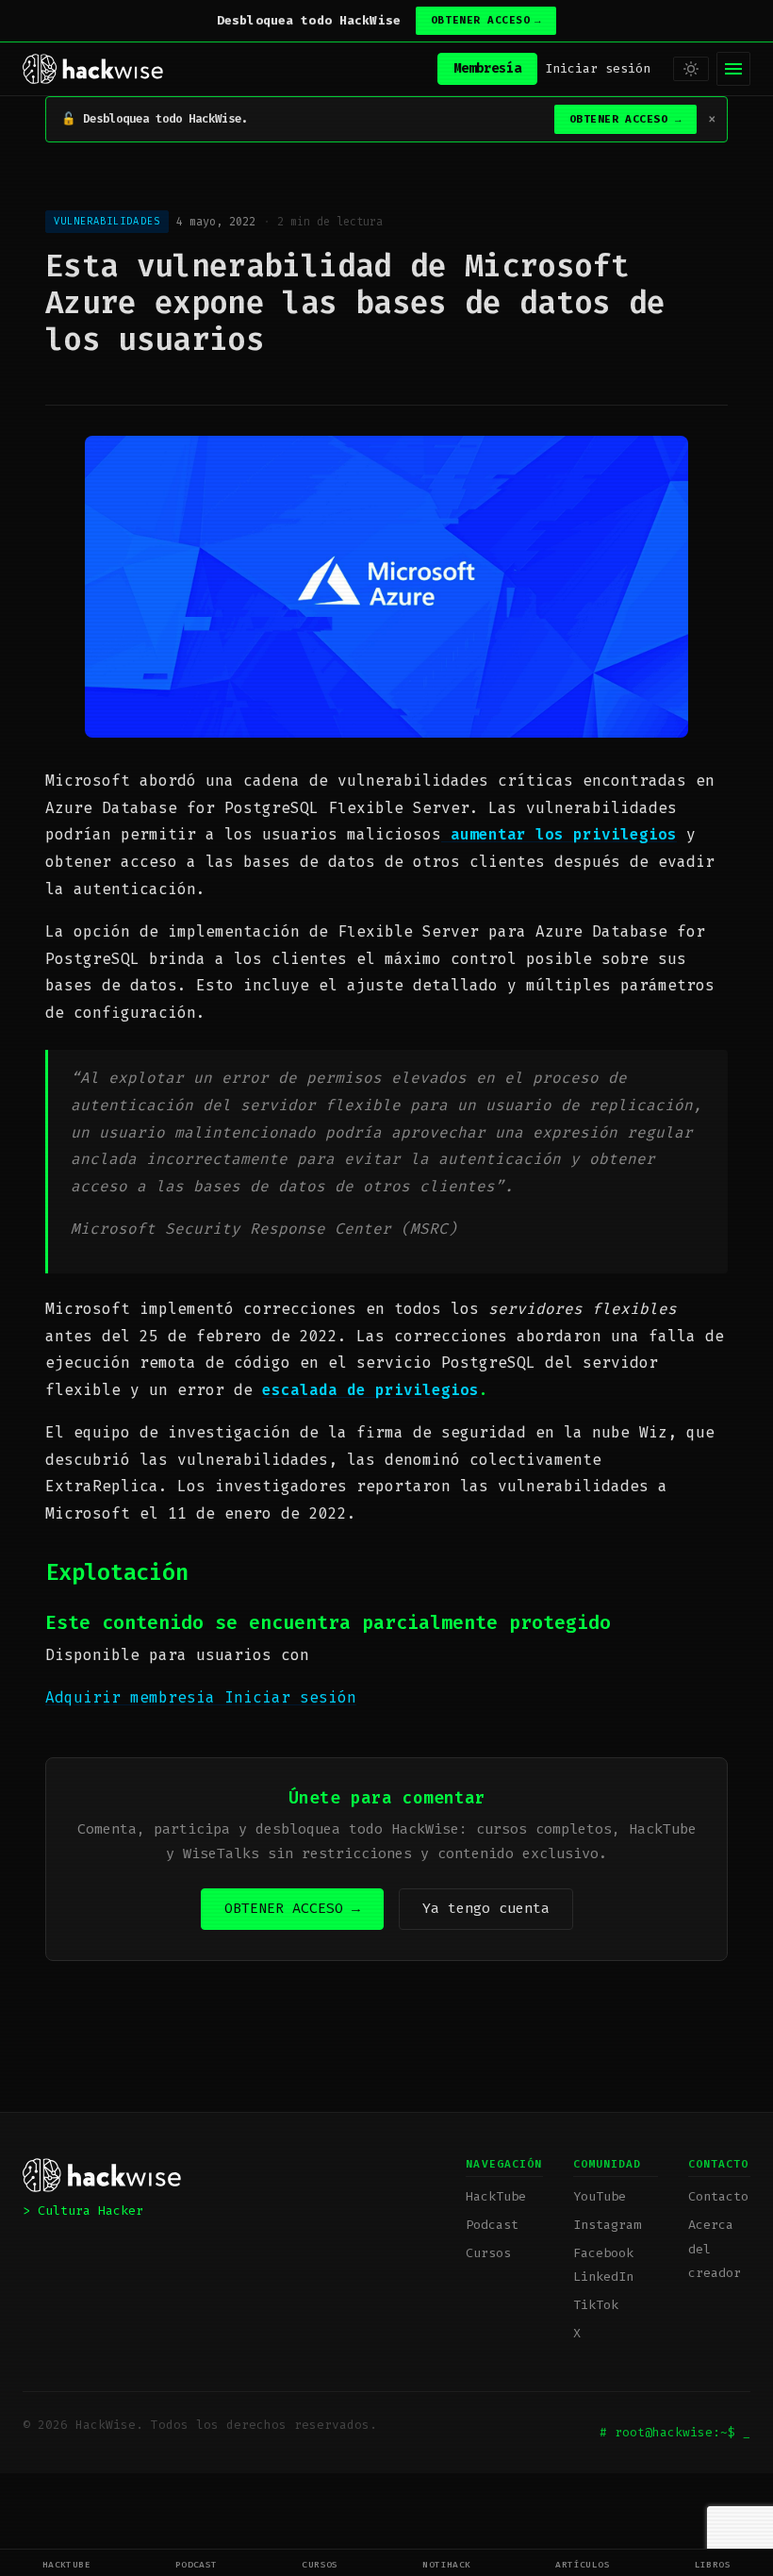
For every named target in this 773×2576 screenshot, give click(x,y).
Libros (713, 2564)
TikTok (596, 2305)
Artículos (583, 2564)
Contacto (718, 2196)
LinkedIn (603, 2277)
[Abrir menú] (733, 69)
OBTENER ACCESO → (292, 1908)
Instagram (607, 2225)
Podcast (197, 2564)
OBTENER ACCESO (486, 20)
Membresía (487, 68)
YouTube (600, 2196)
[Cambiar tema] (691, 69)
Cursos (320, 2564)
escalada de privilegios (370, 1390)
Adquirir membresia (135, 1697)
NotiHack (447, 2564)
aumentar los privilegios (559, 834)
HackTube (67, 2564)
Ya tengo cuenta (486, 1908)
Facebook (603, 2253)
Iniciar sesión (598, 68)
